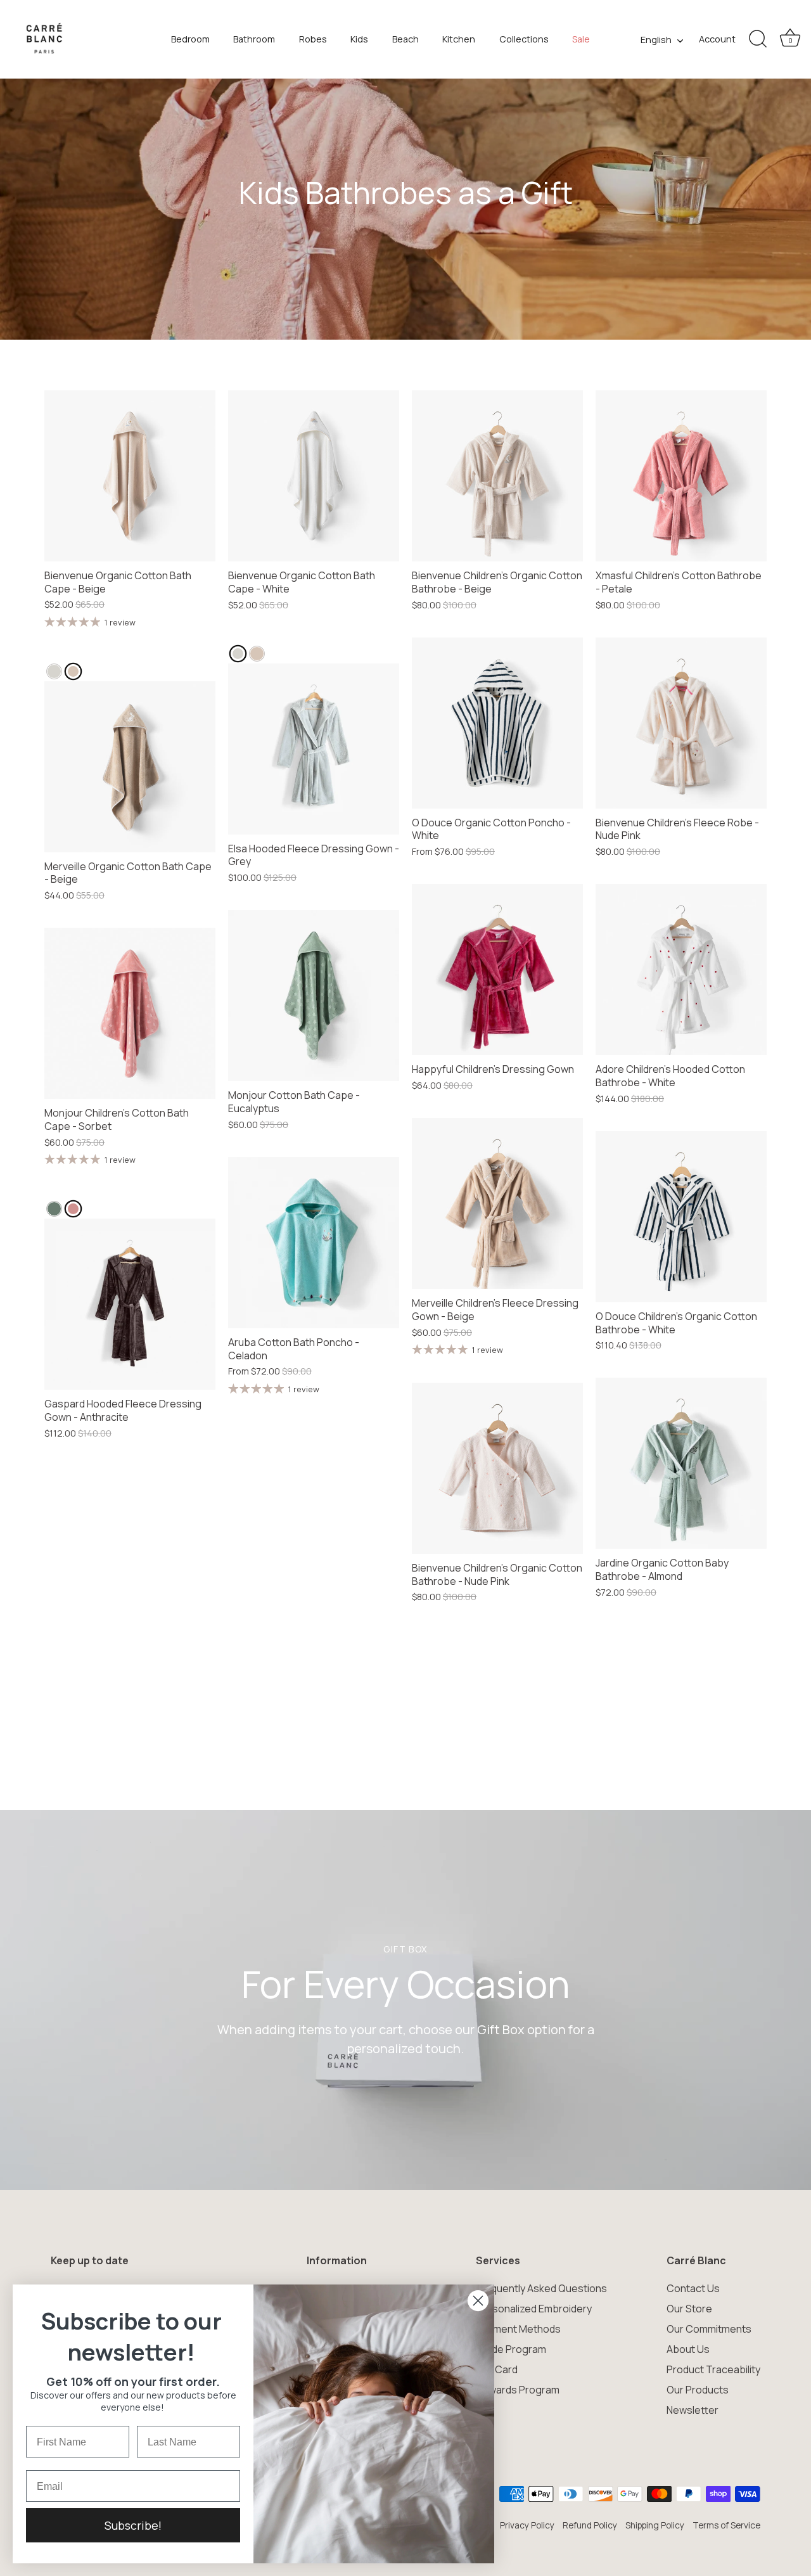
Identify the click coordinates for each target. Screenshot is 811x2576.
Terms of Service (726, 2525)
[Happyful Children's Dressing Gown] (497, 970)
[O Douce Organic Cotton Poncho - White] (497, 723)
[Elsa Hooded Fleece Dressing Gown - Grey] (314, 749)
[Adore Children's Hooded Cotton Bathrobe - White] (681, 970)
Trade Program (511, 2349)
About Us (688, 2349)
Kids (359, 39)
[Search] (758, 39)
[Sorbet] (73, 1209)
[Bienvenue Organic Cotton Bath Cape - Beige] (130, 476)
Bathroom (254, 39)
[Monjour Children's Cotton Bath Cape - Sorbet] (130, 1013)
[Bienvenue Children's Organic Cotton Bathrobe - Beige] (497, 476)
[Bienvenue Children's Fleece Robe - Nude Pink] (681, 723)
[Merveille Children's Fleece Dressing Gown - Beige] (497, 1203)
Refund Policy (590, 2525)
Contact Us (693, 2288)
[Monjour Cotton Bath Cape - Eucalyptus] (314, 996)
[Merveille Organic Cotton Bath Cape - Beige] (130, 767)
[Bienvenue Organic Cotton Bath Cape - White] (314, 476)
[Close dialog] (478, 2301)
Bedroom (190, 39)
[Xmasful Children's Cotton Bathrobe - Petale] (681, 476)
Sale (581, 39)
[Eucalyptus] (54, 1209)
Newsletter (693, 2410)
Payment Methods (518, 2329)
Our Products (698, 2390)
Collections (524, 39)
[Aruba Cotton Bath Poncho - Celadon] (314, 1243)
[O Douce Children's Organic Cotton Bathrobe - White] (681, 1217)
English (656, 40)
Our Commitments (709, 2329)
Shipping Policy (655, 2525)
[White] (54, 671)
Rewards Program (518, 2390)
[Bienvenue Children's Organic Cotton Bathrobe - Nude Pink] (497, 1468)
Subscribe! (133, 2525)
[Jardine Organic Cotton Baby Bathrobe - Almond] (681, 1463)
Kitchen (459, 39)
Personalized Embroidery (534, 2309)
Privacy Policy (527, 2525)
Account (717, 39)
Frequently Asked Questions (541, 2288)
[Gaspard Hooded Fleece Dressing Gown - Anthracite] (130, 1304)
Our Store (689, 2309)
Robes (313, 39)
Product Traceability (713, 2369)
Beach (405, 39)
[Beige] (73, 671)
